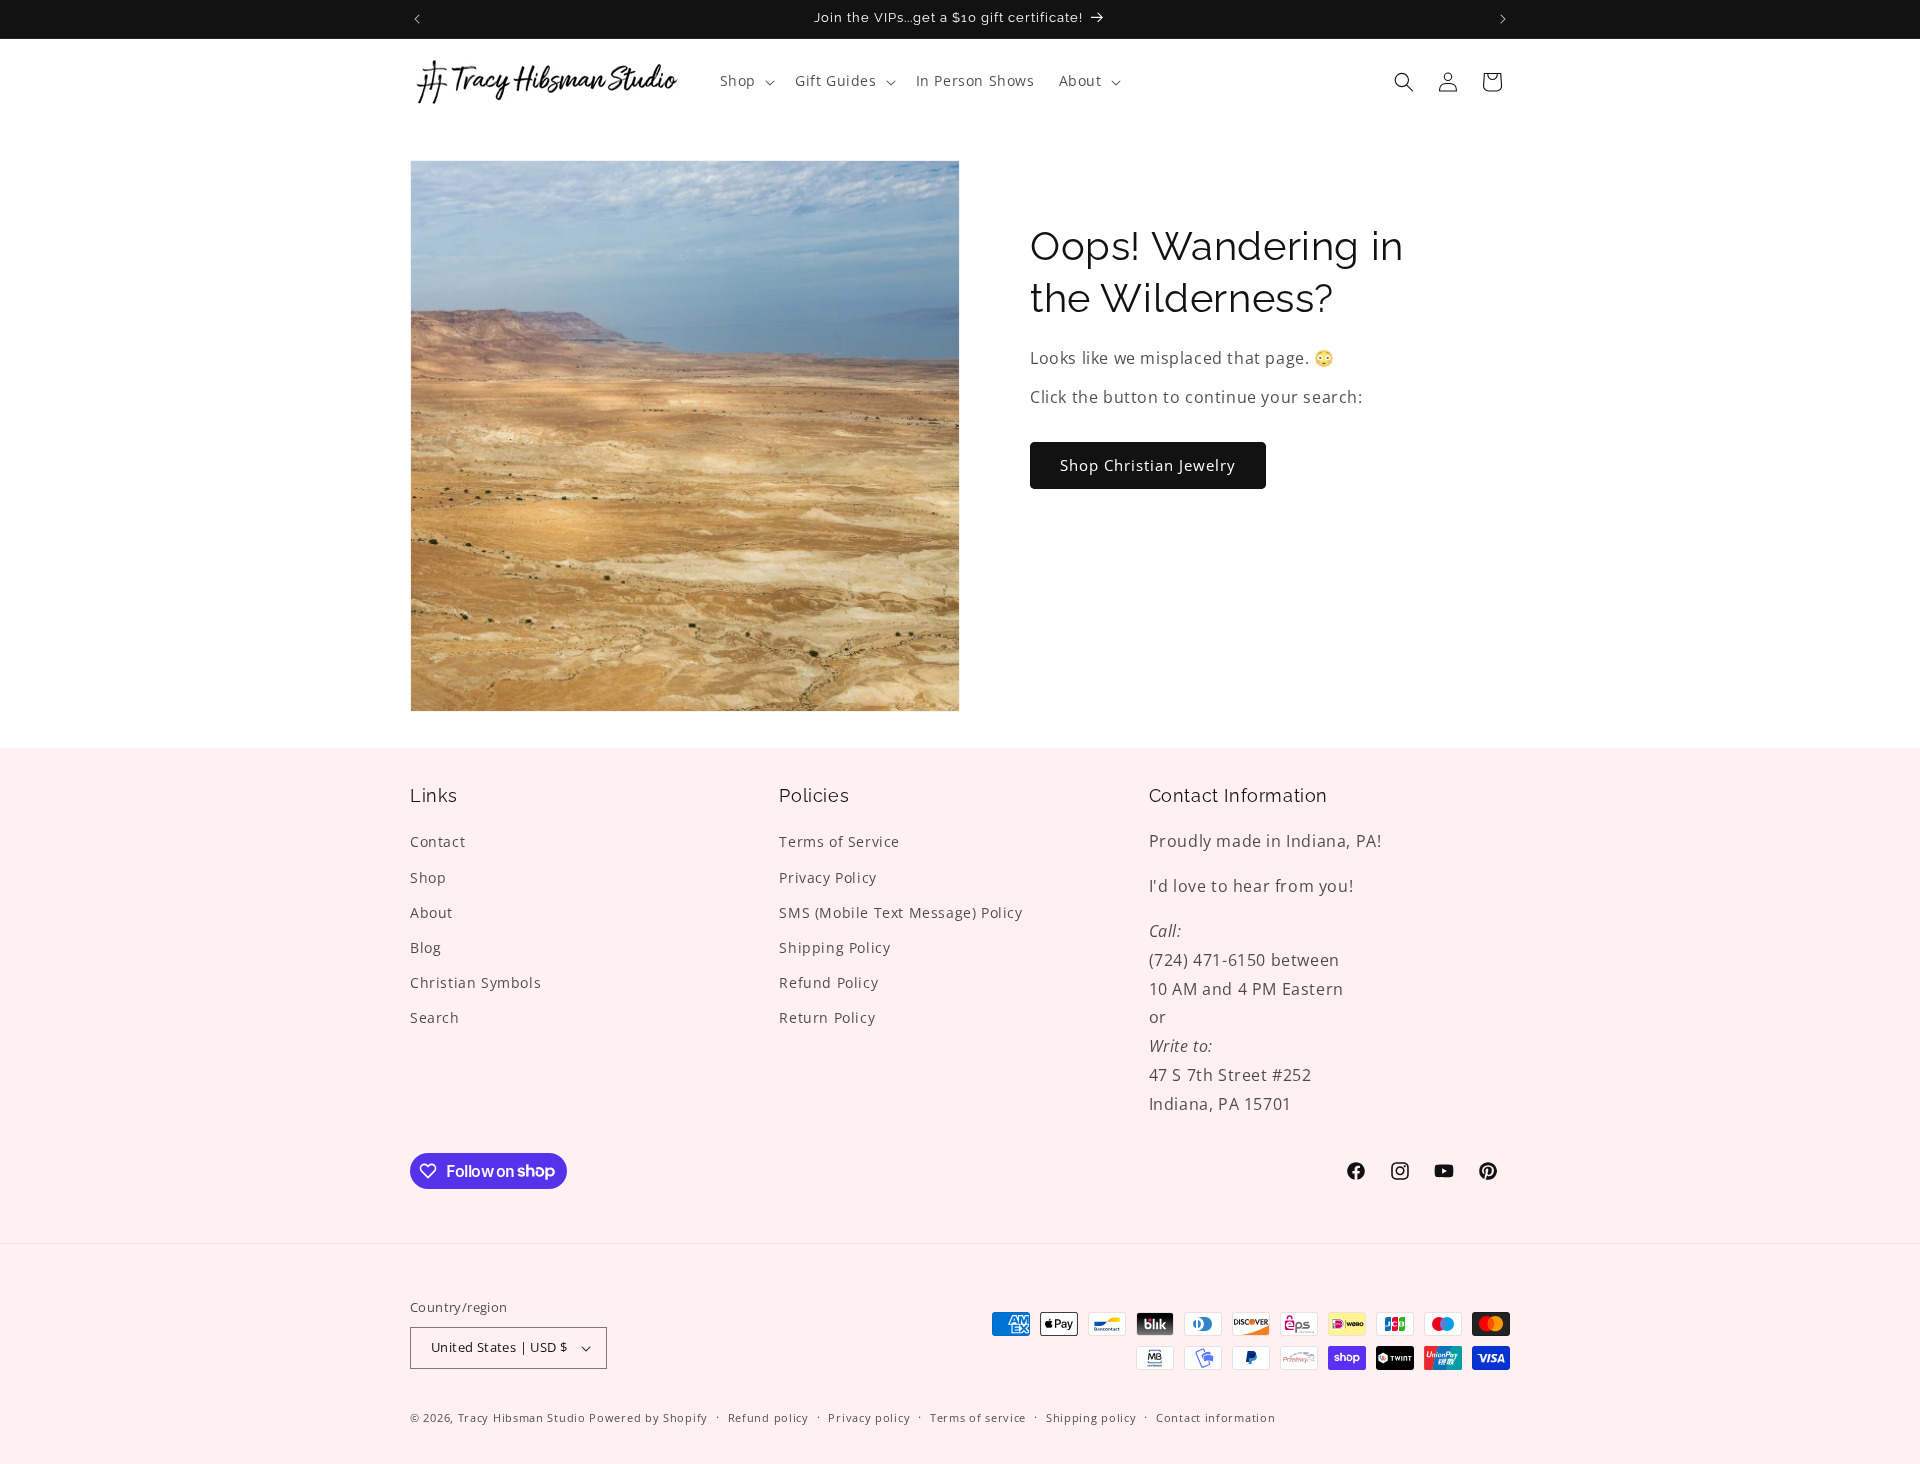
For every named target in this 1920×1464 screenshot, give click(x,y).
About (431, 912)
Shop (428, 877)
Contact (437, 841)
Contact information (1215, 1417)
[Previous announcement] (417, 19)
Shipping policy (1091, 1417)
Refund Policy (828, 982)
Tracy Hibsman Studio (522, 1417)
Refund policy (768, 1417)
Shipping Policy (834, 947)
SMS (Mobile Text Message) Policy (900, 912)
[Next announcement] (1503, 19)
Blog (425, 947)
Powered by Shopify (648, 1417)
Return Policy (827, 1017)
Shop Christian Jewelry (1148, 465)
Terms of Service (839, 841)
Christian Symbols (475, 982)
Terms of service (978, 1417)
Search (435, 1017)
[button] (745, 81)
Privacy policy (869, 1417)
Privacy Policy (827, 877)
